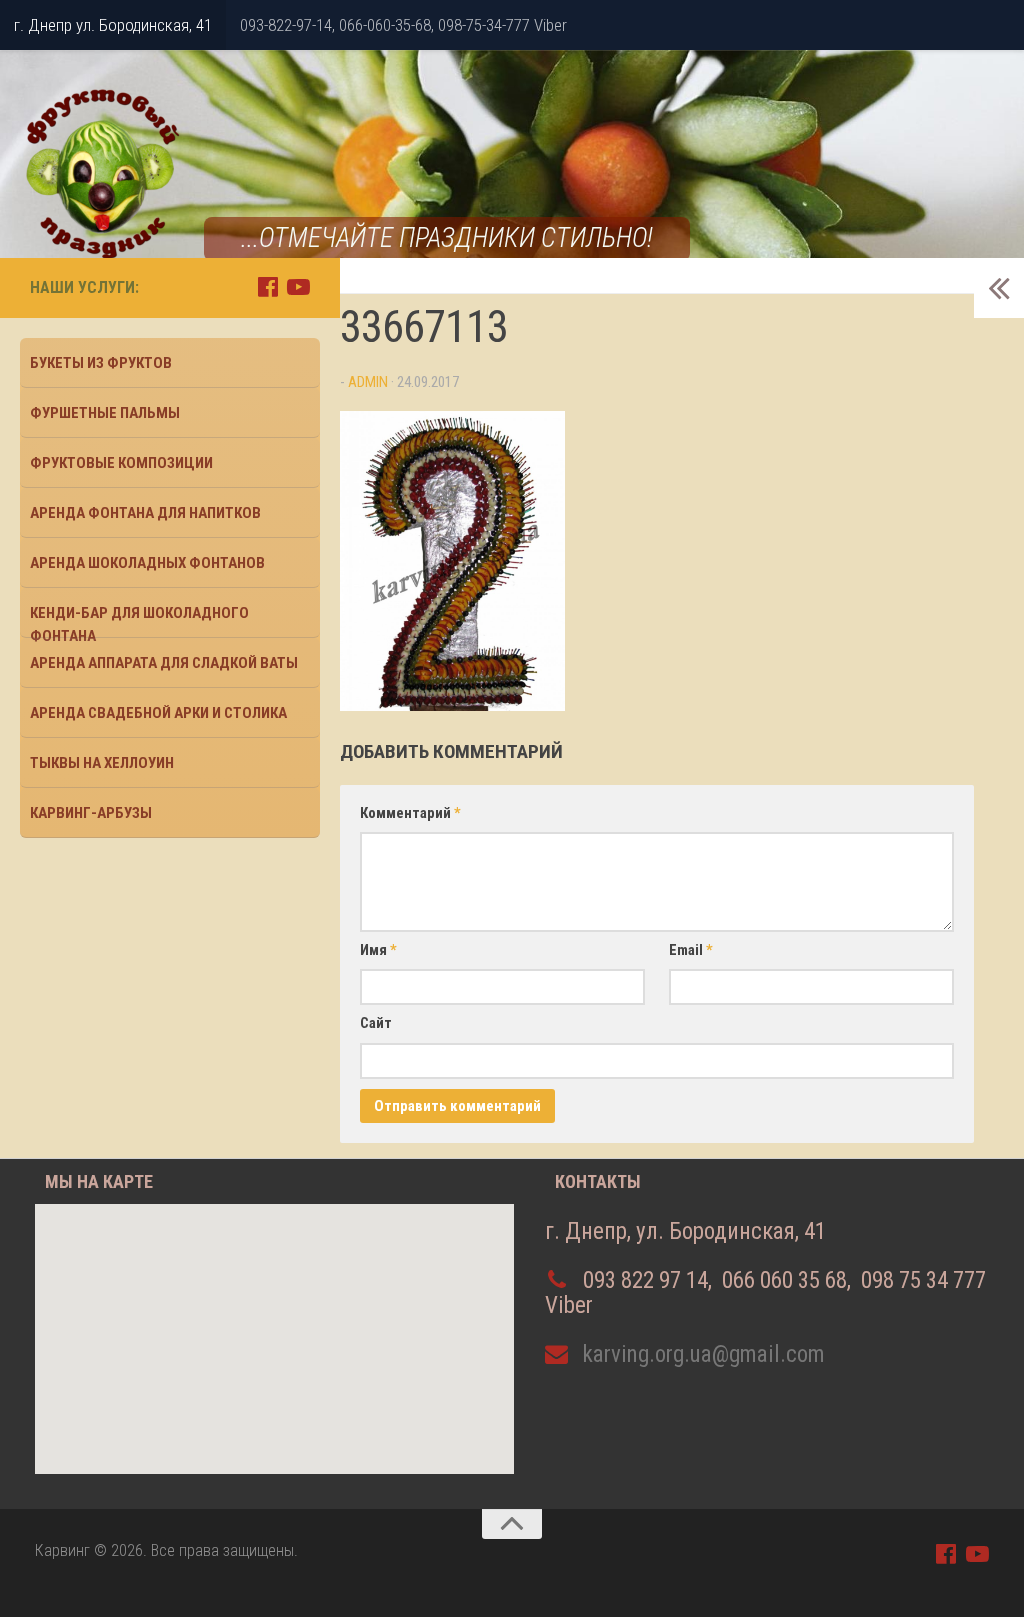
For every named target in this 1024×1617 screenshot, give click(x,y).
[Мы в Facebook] (267, 286)
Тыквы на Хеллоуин (102, 763)
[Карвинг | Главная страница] (100, 175)
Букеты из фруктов (101, 363)
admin (368, 382)
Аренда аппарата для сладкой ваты (164, 663)
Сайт (376, 1023)
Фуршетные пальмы (105, 413)
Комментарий (410, 813)
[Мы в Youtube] (298, 286)
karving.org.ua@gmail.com (704, 1354)
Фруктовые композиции (121, 463)
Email (691, 950)
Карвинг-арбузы (91, 813)
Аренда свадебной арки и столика (158, 713)
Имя (378, 950)
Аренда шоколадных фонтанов (147, 563)
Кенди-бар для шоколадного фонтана (139, 621)
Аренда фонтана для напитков (145, 513)
